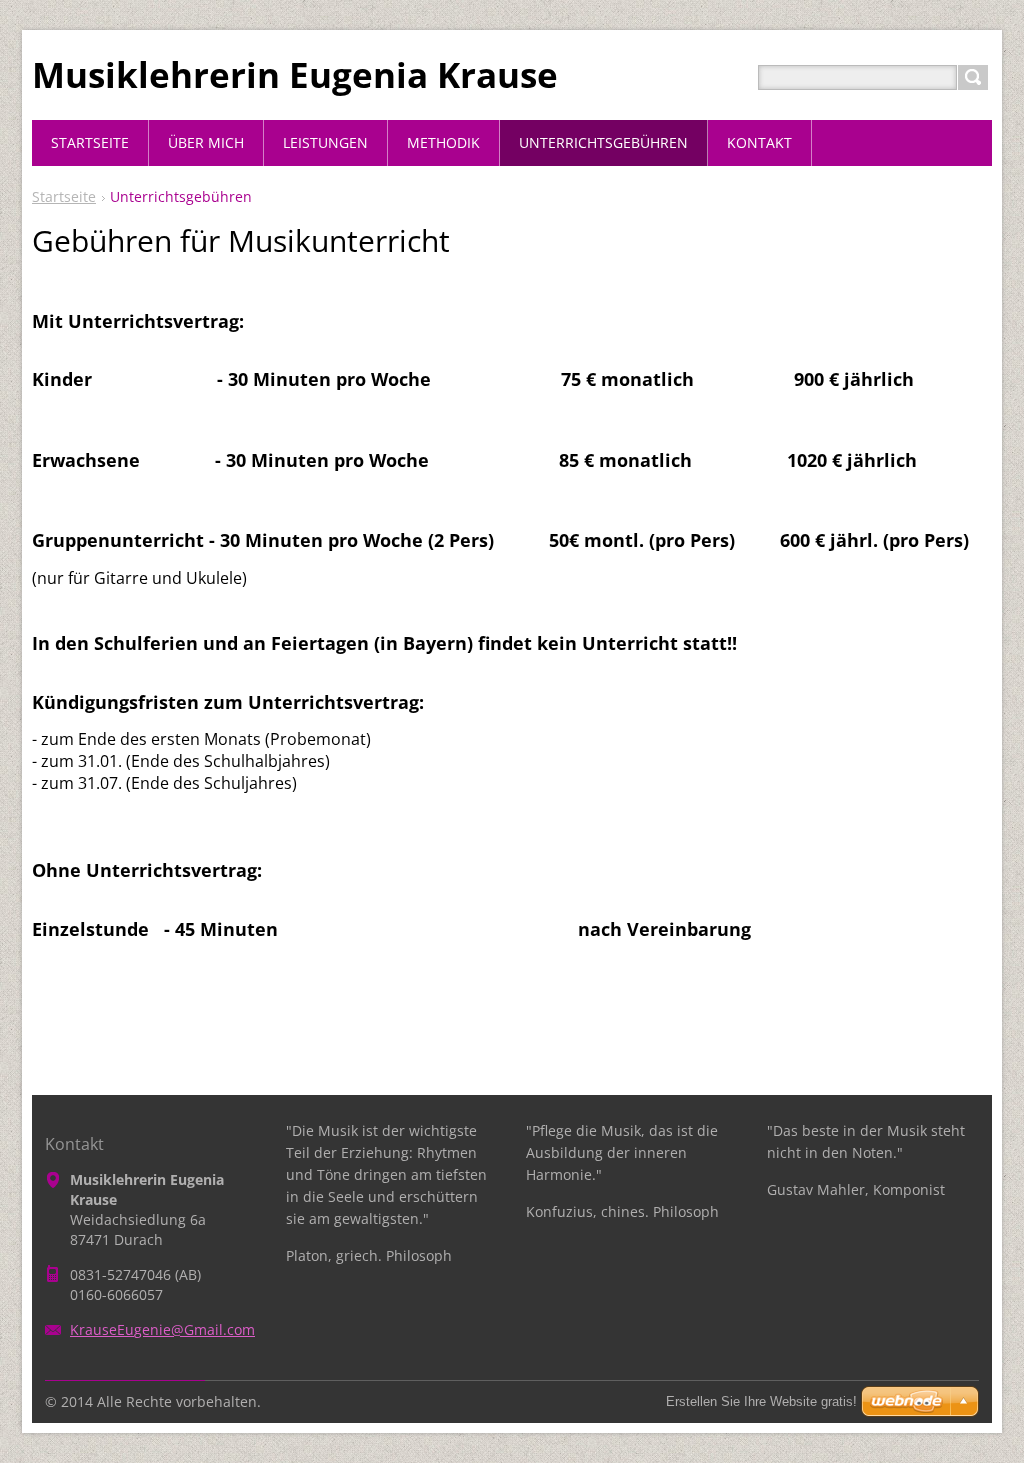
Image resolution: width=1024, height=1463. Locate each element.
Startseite (64, 196)
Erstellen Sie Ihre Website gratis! (761, 1401)
